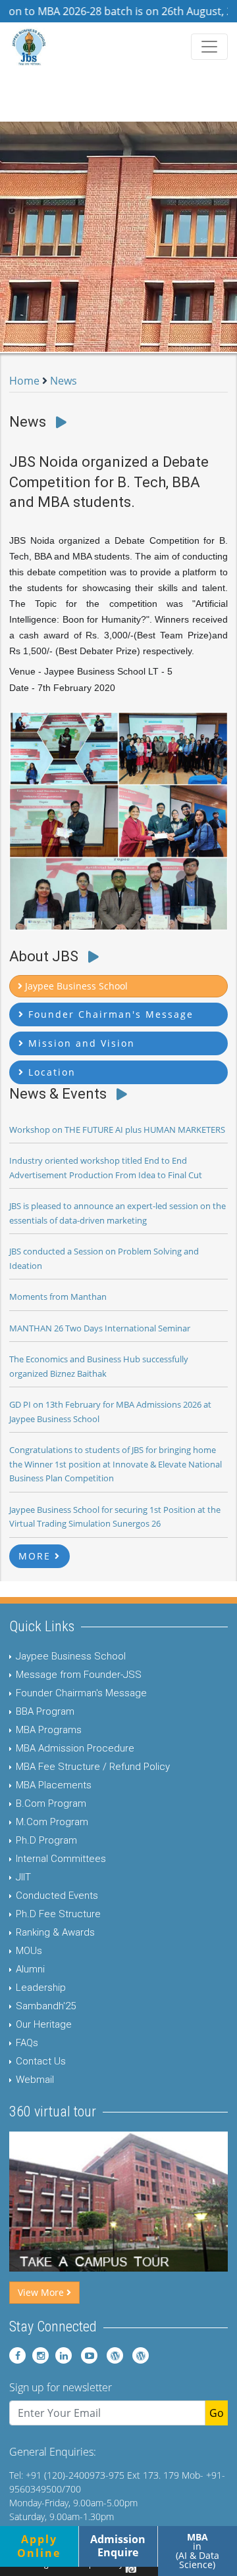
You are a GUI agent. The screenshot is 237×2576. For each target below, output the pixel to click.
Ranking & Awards (55, 1932)
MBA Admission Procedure (75, 1748)
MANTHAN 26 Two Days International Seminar (100, 1328)
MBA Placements (54, 1785)
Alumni (30, 1969)
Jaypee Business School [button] (75, 986)
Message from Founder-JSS (79, 1675)
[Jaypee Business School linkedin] (62, 2355)
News (64, 381)
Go (217, 2413)
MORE (37, 1556)
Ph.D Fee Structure (58, 1914)
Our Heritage (44, 2024)
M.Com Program (52, 1822)
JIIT (23, 1877)
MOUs (29, 1951)
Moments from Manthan (58, 1297)
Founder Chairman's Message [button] (109, 1014)
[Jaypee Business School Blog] (112, 2355)
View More (42, 2292)
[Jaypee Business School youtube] (86, 2355)
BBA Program (45, 1711)
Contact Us (41, 2061)
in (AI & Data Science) (197, 2551)
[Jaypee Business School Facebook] (17, 2355)
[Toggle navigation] (209, 47)
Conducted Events (57, 1896)
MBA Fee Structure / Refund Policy (93, 1767)
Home (24, 381)
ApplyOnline (39, 2546)
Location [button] (50, 1072)
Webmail (35, 2080)
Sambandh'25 (46, 2006)
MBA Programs (49, 1730)
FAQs (27, 2043)
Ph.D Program (46, 1840)
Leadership (41, 1988)
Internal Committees (61, 1859)
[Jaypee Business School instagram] (39, 2355)
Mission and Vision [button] (80, 1043)
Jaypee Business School (71, 1656)
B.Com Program (51, 1803)
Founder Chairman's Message (81, 1693)
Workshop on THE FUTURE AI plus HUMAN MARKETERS (117, 1130)
